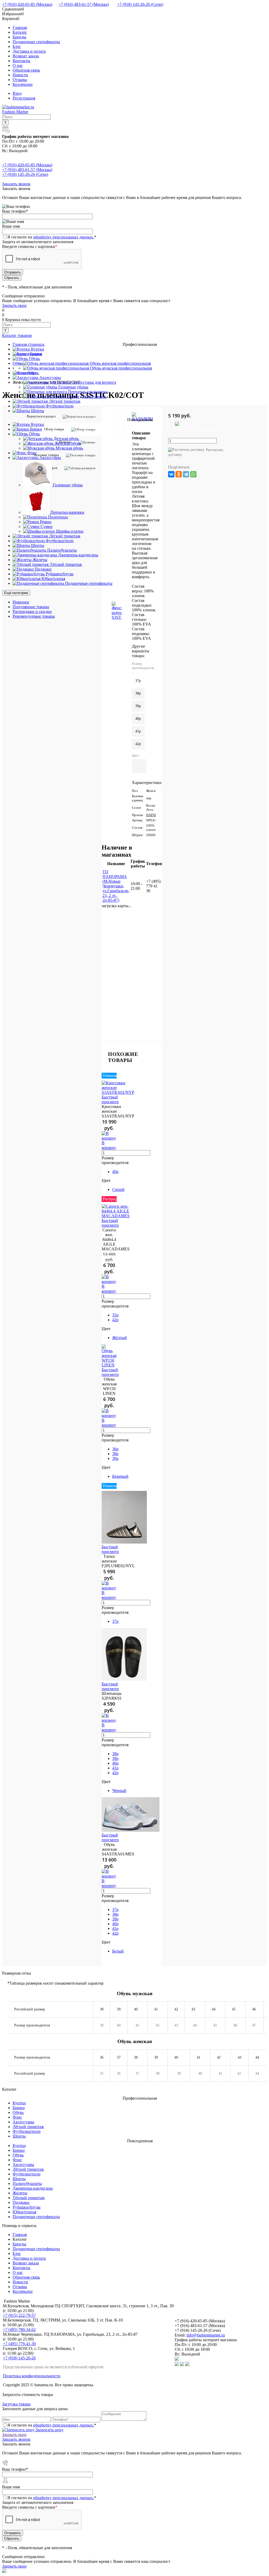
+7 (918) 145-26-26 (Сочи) (140, 4)
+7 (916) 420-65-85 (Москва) (27, 4)
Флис (17, 2117)
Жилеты (20, 2193)
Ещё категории (16, 593)
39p (138, 706)
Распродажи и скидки (32, 611)
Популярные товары (31, 607)
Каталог (20, 32)
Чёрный (119, 1791)
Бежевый (120, 1476)
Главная (20, 28)
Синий (118, 1189)
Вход (17, 93)
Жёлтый (120, 1338)
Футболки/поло (27, 2131)
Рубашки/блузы (27, 2207)
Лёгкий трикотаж (28, 2127)
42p (138, 744)
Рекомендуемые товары (34, 616)
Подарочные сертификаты (36, 42)
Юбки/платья (24, 2212)
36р (115, 1449)
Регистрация (24, 98)
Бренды (19, 37)
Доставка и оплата (29, 51)
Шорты (19, 2136)
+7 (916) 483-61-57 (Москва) (84, 4)
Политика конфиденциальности (32, 2376)
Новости (20, 75)
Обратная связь (26, 70)
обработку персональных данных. (64, 237)
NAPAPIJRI (154, 815)
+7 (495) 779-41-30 (19, 2344)
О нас (18, 65)
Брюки (19, 2108)
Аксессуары (23, 2122)
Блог (17, 46)
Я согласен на (52, 237)
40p (138, 719)
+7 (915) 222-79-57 (19, 2315)
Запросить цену (49, 2430)
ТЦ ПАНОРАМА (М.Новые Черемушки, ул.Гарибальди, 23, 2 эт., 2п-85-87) (116, 886)
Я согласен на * (52, 2425)
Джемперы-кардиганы (33, 2188)
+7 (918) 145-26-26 (19, 2358)
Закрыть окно (14, 305)
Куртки (19, 2103)
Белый (118, 1951)
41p (138, 731)
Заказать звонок (16, 184)
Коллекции (23, 84)
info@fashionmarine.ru (206, 2335)
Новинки (21, 602)
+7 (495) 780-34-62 (19, 2330)
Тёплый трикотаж (29, 2198)
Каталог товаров (17, 335)
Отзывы (20, 80)
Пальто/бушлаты (27, 2183)
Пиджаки (21, 2202)
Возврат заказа (26, 56)
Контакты (21, 61)
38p (138, 693)
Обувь (18, 2112)
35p (115, 1315)
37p (115, 1621)
